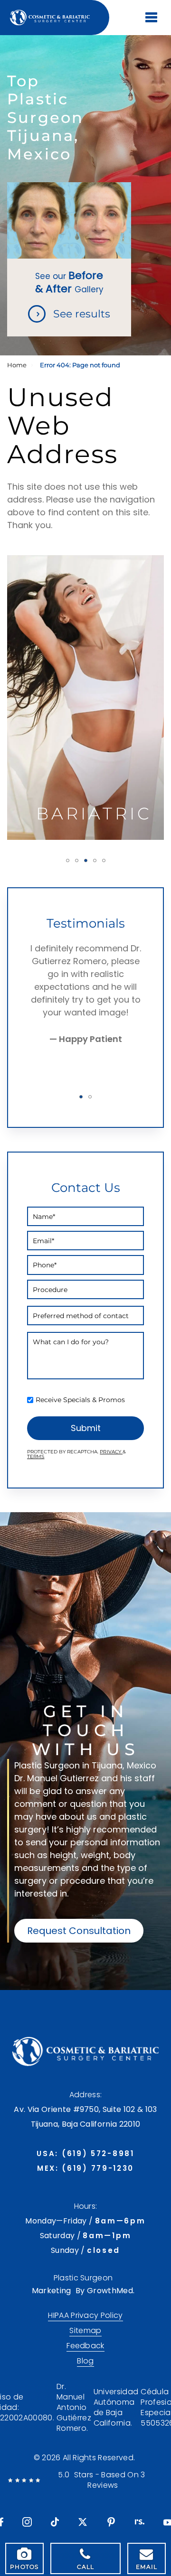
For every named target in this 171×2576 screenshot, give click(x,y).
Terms (36, 1456)
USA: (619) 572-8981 (85, 2153)
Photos (24, 2567)
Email (147, 2567)
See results (82, 314)
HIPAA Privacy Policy (85, 2316)
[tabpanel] (85, 697)
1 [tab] (68, 860)
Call (86, 2567)
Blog (85, 2361)
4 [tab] (95, 860)
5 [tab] (104, 860)
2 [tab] (77, 860)
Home (17, 365)
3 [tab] (86, 860)
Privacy (111, 1452)
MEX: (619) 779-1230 (85, 2168)
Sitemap (85, 2331)
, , (85, 2117)
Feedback (85, 2346)
